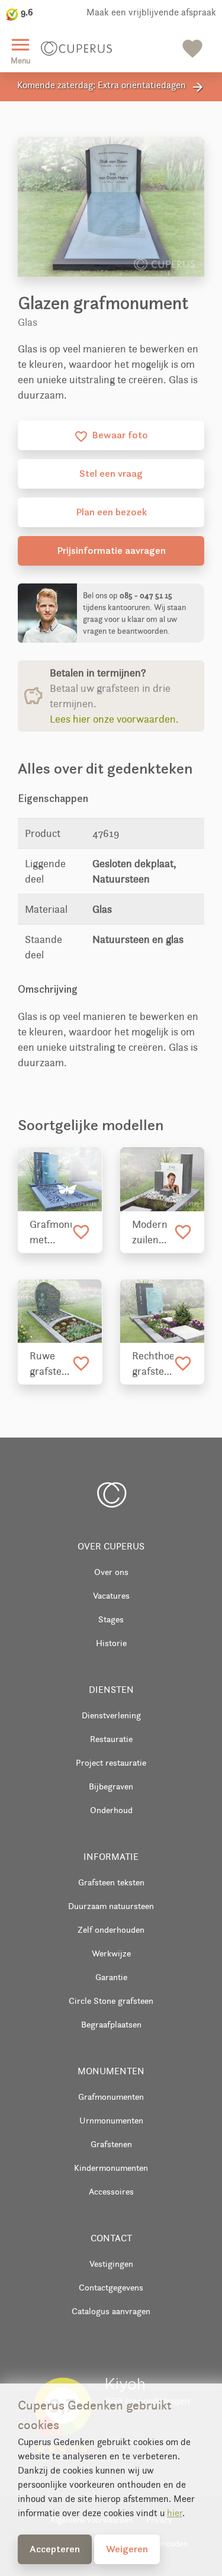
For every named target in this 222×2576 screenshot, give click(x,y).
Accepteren (55, 2549)
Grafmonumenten (111, 2097)
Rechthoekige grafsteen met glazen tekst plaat (153, 1364)
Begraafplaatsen (111, 2024)
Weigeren (127, 2549)
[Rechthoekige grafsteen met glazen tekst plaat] (163, 1311)
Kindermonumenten (111, 2168)
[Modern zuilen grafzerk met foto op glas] (163, 1179)
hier (175, 2513)
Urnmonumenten (111, 2120)
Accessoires (111, 2191)
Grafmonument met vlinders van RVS (51, 1233)
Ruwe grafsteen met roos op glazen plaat (51, 1364)
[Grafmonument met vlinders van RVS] (60, 1179)
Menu (20, 49)
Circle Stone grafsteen (111, 2001)
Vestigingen (111, 2264)
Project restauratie (111, 1762)
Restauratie (111, 1739)
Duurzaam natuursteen (111, 1906)
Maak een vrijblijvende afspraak (151, 12)
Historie (111, 1643)
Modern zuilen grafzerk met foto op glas (151, 1233)
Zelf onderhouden (111, 1929)
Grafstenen (111, 2144)
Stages (111, 1619)
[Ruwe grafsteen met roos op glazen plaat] (60, 1311)
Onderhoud (111, 1810)
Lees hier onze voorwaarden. (114, 719)
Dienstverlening (111, 1715)
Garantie (111, 1977)
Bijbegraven (111, 1786)
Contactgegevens (111, 2287)
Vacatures (111, 1595)
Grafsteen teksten (111, 1882)
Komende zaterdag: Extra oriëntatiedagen (111, 87)
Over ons (111, 1572)
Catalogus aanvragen (111, 2311)
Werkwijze (111, 1953)
